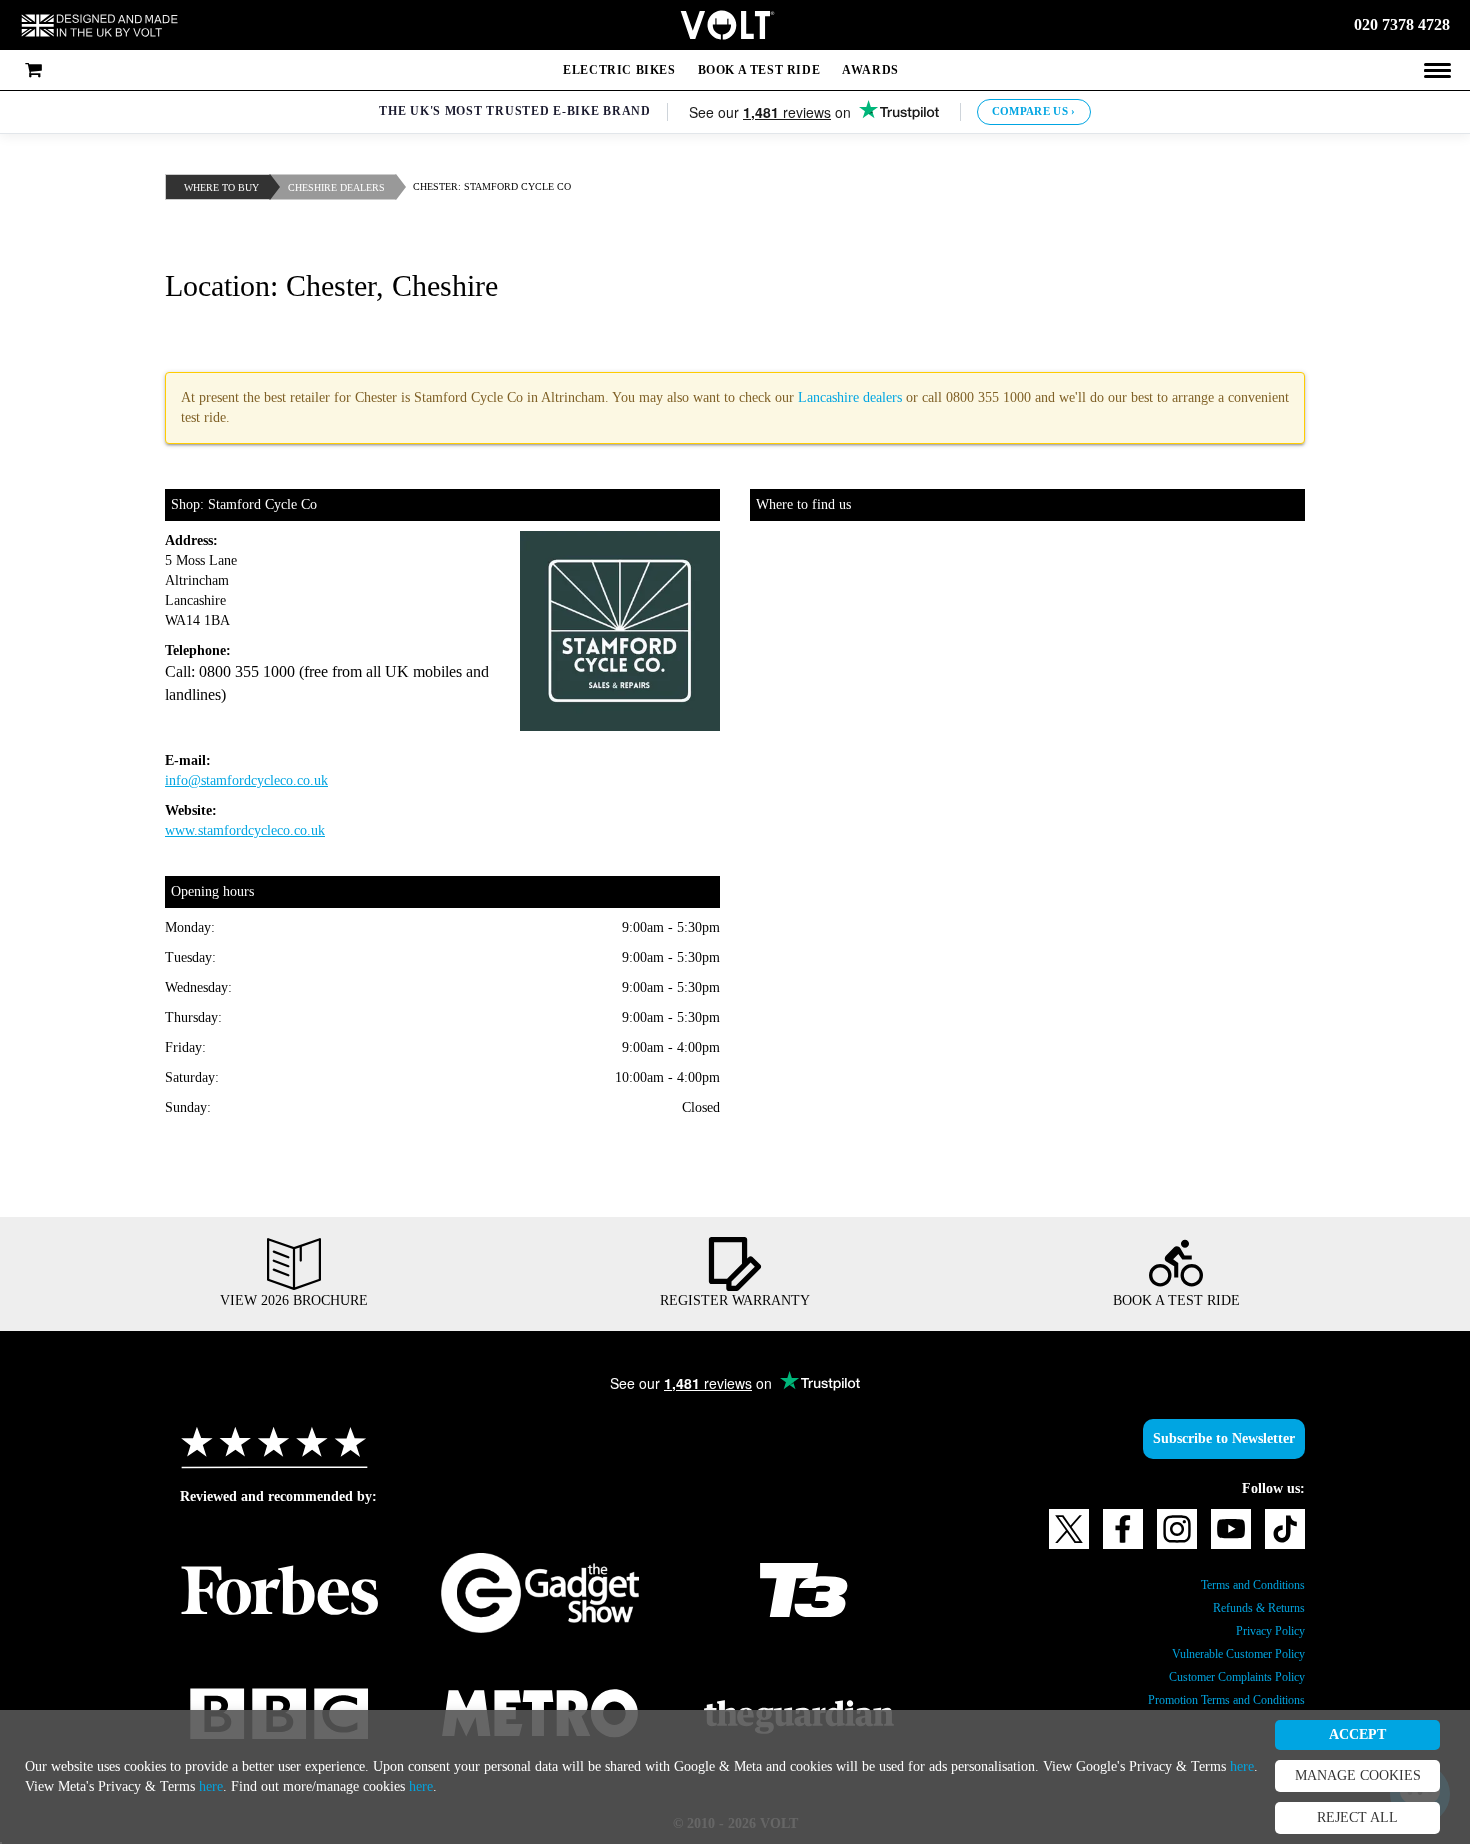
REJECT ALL (1358, 1818)
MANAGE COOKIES (1358, 1776)
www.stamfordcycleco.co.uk (261, 831)
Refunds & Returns (1250, 1608)
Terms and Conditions (1240, 1585)
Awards (873, 70)
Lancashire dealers (989, 398)
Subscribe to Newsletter (1212, 1439)
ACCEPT (1357, 1735)
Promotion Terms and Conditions (1207, 1700)
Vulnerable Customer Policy (1222, 1654)
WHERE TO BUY (225, 187)
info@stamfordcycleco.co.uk (262, 781)
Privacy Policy (1263, 1631)
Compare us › (1038, 111)
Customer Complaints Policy (1220, 1677)
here (254, 1787)
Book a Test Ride (757, 70)
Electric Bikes (615, 70)
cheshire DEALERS (348, 187)
